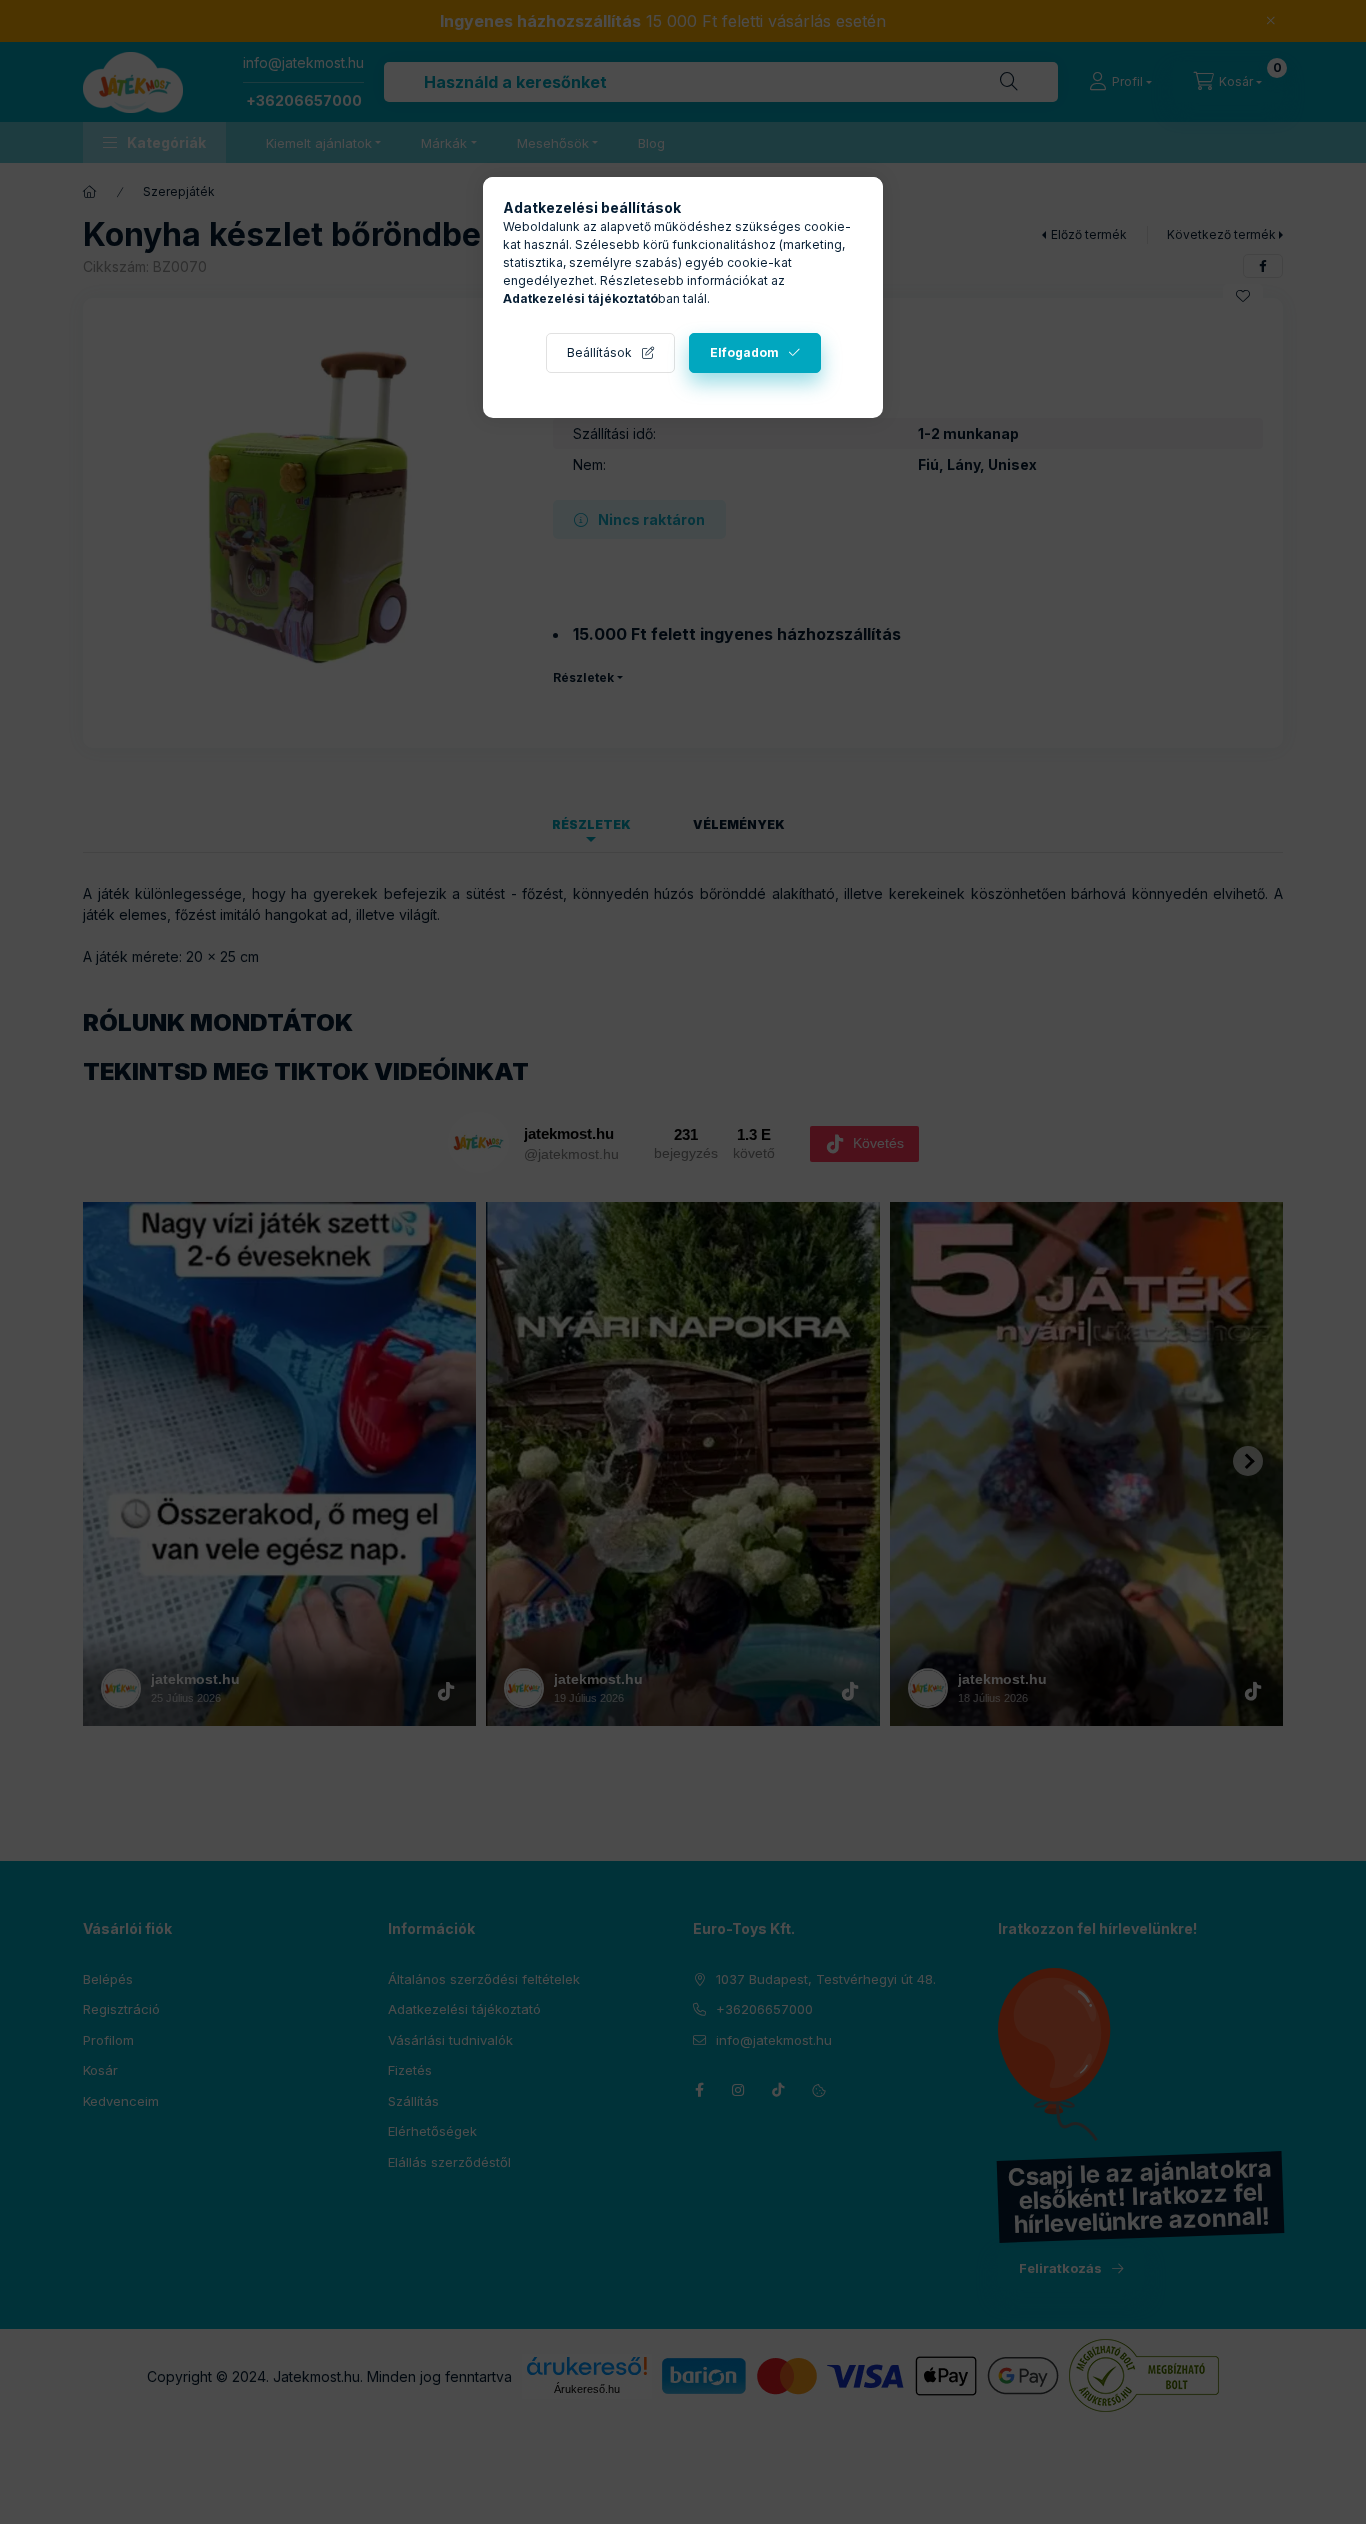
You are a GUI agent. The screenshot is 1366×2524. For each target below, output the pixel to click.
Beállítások (599, 352)
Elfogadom (744, 352)
